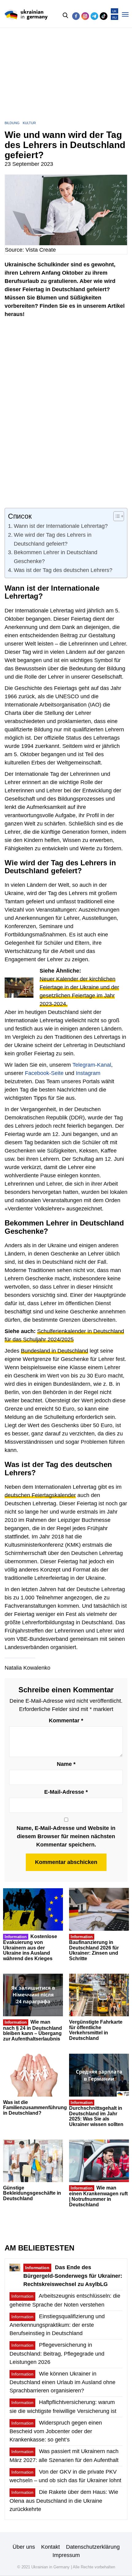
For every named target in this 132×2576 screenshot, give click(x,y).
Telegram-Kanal (92, 1065)
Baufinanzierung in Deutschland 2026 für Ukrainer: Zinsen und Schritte (94, 1948)
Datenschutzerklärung (93, 2547)
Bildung (12, 123)
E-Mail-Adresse (66, 1792)
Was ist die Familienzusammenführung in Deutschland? (35, 2108)
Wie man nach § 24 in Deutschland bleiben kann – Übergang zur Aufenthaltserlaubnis (33, 2030)
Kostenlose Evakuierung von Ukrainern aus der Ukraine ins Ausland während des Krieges (30, 1947)
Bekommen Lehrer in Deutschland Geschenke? (56, 557)
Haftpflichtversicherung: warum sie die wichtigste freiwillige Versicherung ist (63, 2406)
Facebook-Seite (44, 1073)
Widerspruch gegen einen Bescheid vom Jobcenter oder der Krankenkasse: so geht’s (56, 2431)
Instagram (88, 1073)
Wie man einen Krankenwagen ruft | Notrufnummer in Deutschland (98, 2196)
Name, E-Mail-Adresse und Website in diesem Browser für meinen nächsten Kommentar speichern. (66, 1836)
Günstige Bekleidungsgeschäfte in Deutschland (32, 2193)
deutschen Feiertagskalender (40, 1495)
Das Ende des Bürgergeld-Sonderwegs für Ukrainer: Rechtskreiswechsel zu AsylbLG (73, 2276)
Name (66, 1764)
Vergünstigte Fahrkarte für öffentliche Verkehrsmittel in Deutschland (96, 2030)
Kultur (29, 123)
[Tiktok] (104, 16)
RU (115, 18)
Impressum (66, 2555)
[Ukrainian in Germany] (26, 15)
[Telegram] (94, 16)
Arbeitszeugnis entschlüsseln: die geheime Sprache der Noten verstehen (65, 2300)
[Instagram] (85, 16)
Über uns (24, 2547)
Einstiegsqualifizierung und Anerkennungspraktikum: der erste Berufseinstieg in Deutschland (57, 2325)
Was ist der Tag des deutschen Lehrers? (63, 570)
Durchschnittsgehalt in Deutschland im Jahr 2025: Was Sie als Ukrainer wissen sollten (96, 2114)
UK (115, 11)
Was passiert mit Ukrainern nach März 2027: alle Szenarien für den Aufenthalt (64, 2456)
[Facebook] (76, 16)
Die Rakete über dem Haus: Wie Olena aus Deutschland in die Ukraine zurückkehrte (64, 2500)
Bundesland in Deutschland (54, 1351)
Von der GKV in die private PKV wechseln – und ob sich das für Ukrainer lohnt (65, 2476)
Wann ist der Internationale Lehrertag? (61, 526)
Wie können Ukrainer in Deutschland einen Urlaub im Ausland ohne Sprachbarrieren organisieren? (62, 2382)
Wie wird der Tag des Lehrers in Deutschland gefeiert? (53, 539)
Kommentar (66, 1721)
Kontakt (50, 2547)
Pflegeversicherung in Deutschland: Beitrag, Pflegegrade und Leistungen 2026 (57, 2353)
